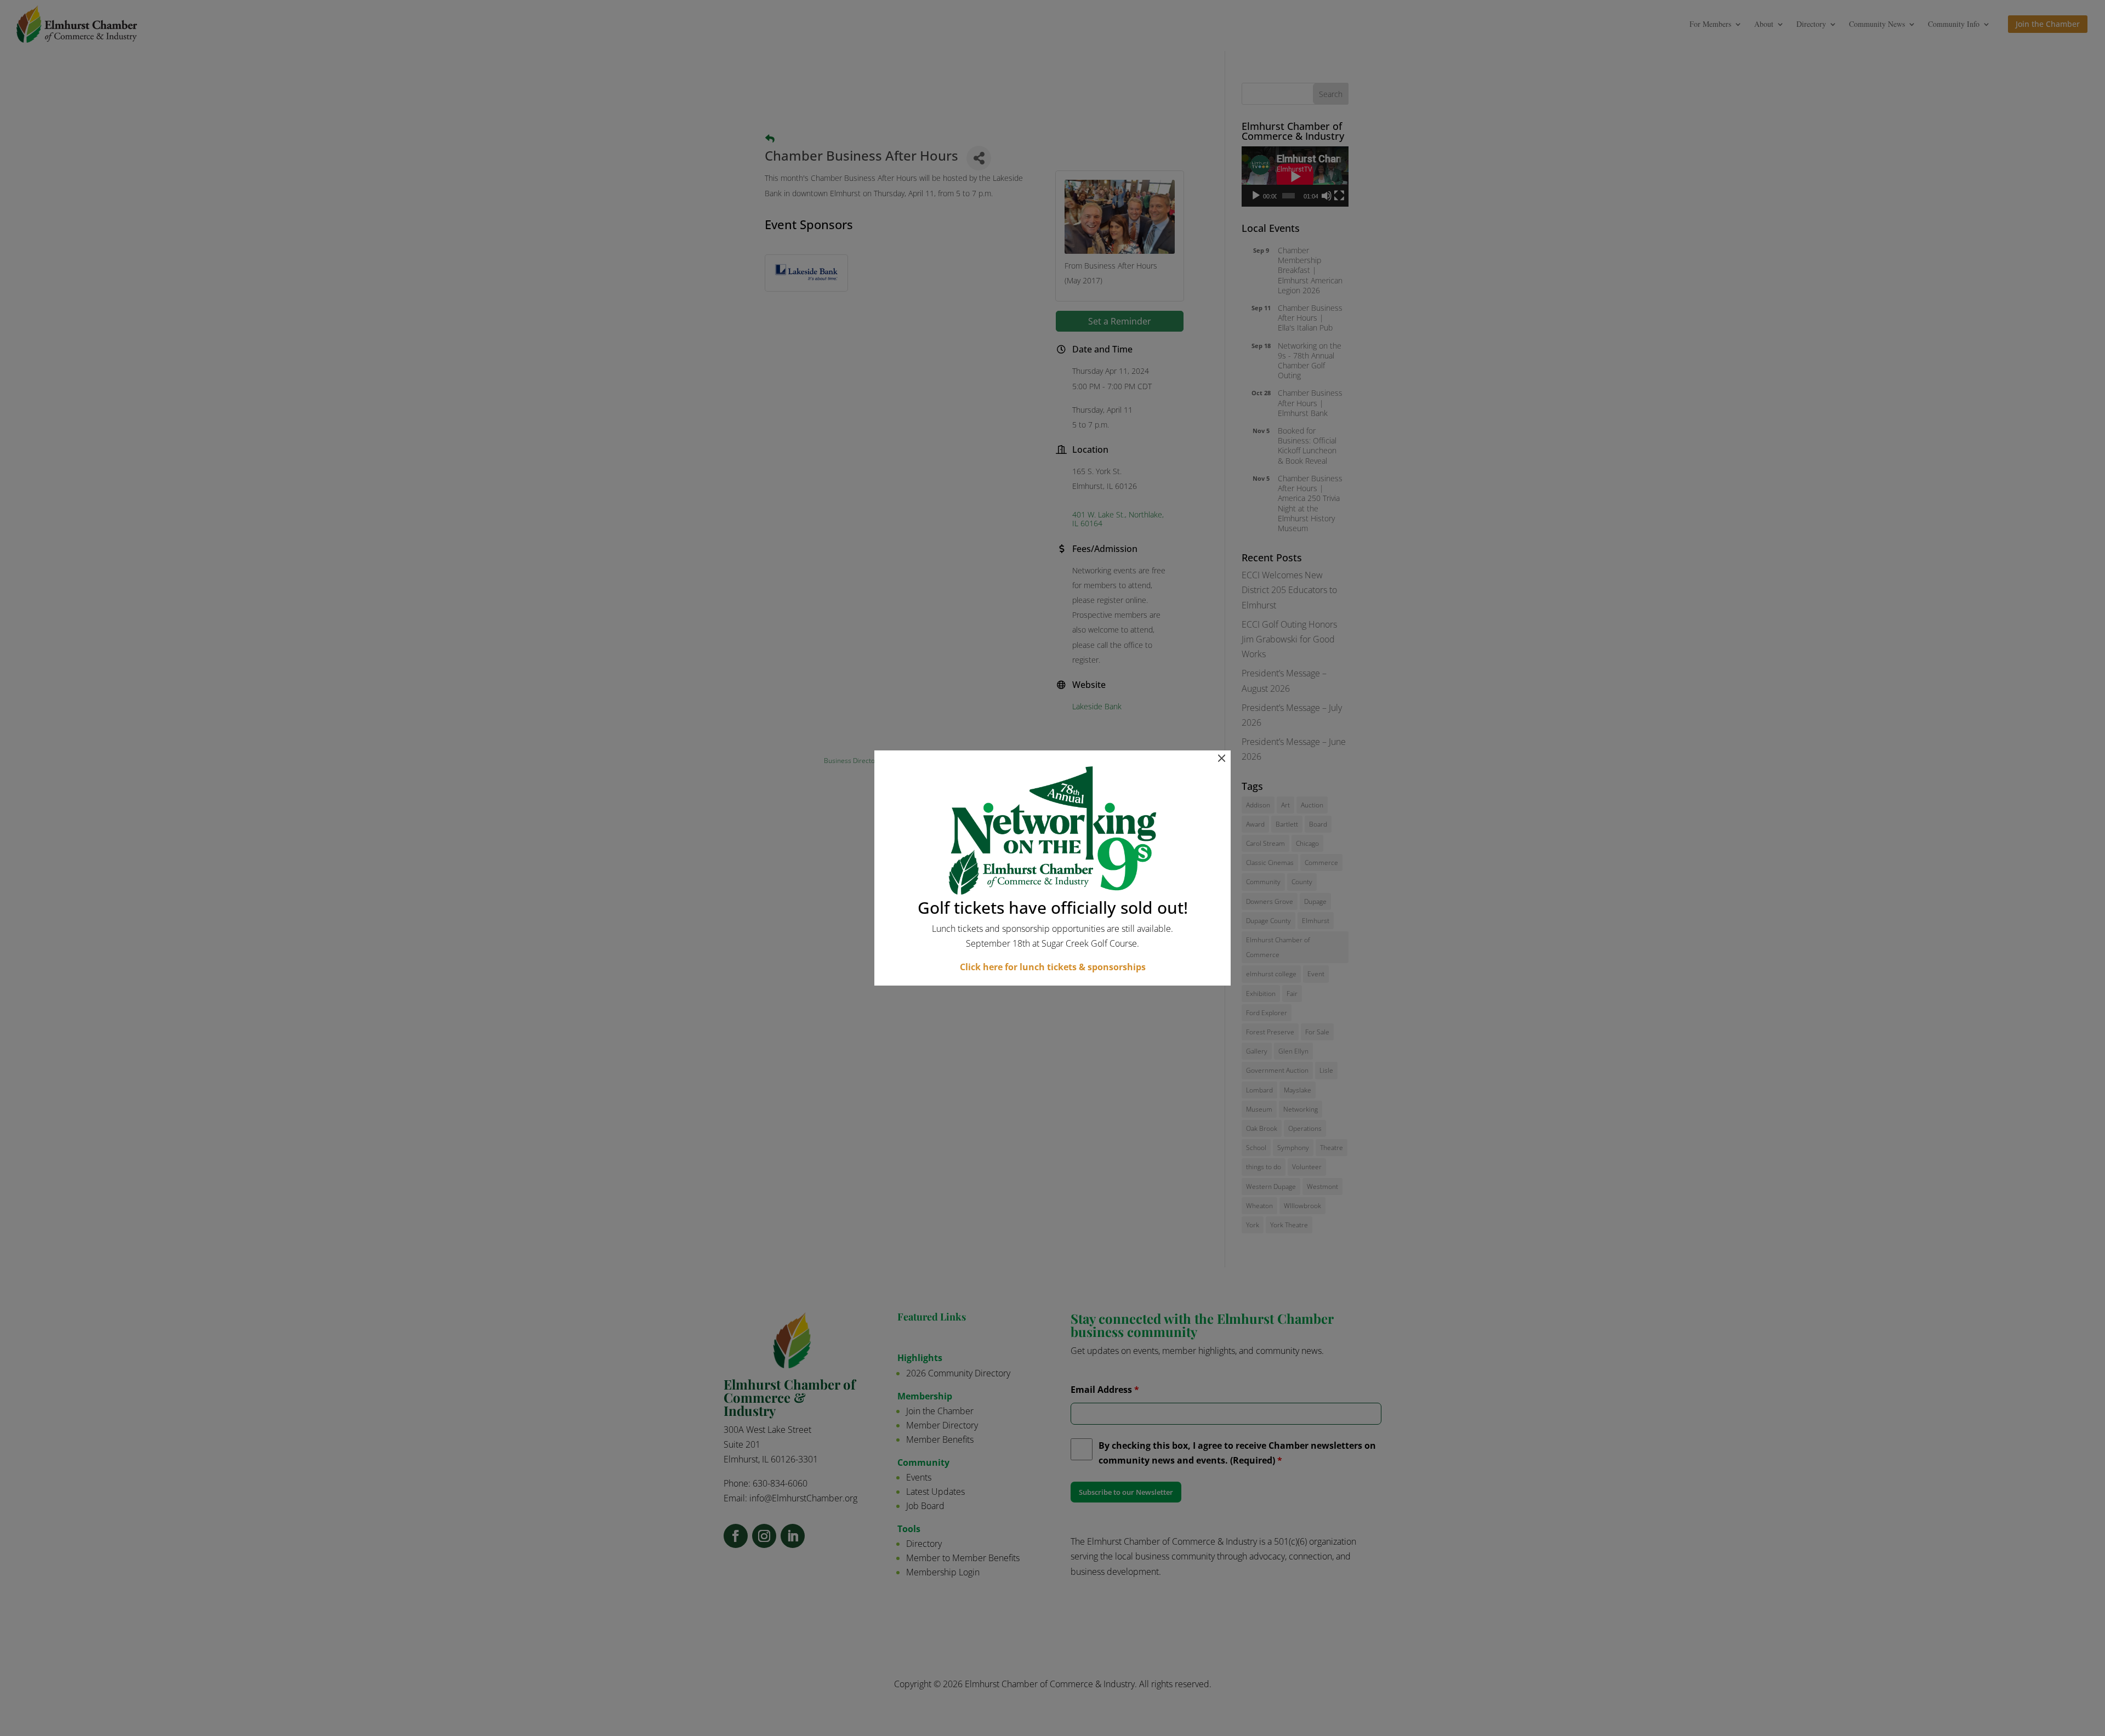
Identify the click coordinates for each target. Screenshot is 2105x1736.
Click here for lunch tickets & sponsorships (1053, 967)
